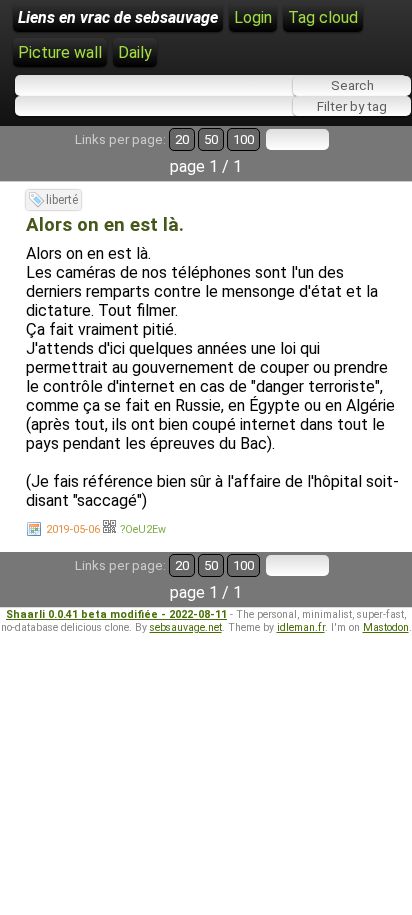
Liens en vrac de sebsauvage (118, 17)
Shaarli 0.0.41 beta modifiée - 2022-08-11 (116, 614)
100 (243, 139)
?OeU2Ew (143, 529)
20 (182, 139)
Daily (135, 52)
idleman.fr (301, 627)
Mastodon (386, 627)
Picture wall (60, 52)
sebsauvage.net (186, 627)
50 (211, 139)
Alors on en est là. (105, 225)
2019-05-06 (73, 529)
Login (253, 17)
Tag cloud (323, 17)
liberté (62, 200)
